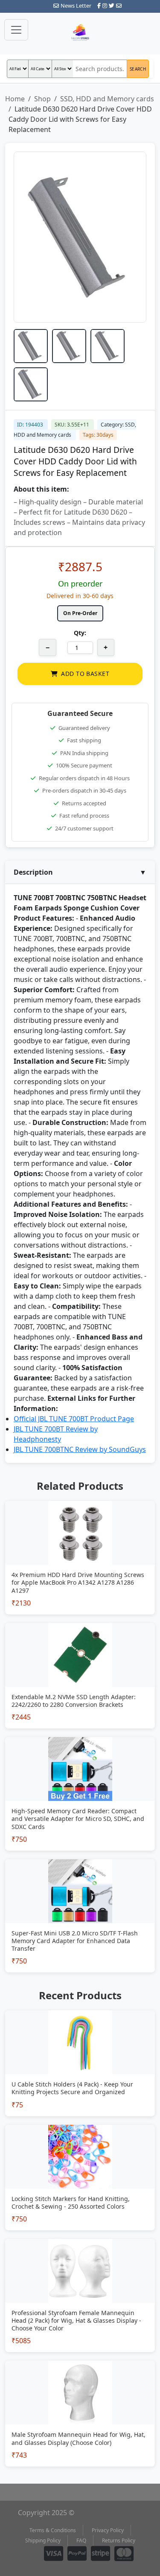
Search (138, 69)
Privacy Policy (108, 2530)
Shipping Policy (43, 2540)
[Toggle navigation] (16, 30)
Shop (42, 99)
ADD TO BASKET (85, 674)
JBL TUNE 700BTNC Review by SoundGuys (80, 1449)
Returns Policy (119, 2540)
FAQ (81, 2540)
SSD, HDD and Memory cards (107, 99)
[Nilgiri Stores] (80, 33)
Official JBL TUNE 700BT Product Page (74, 1419)
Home (15, 99)
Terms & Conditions (53, 2530)
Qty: (80, 633)
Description (80, 872)
